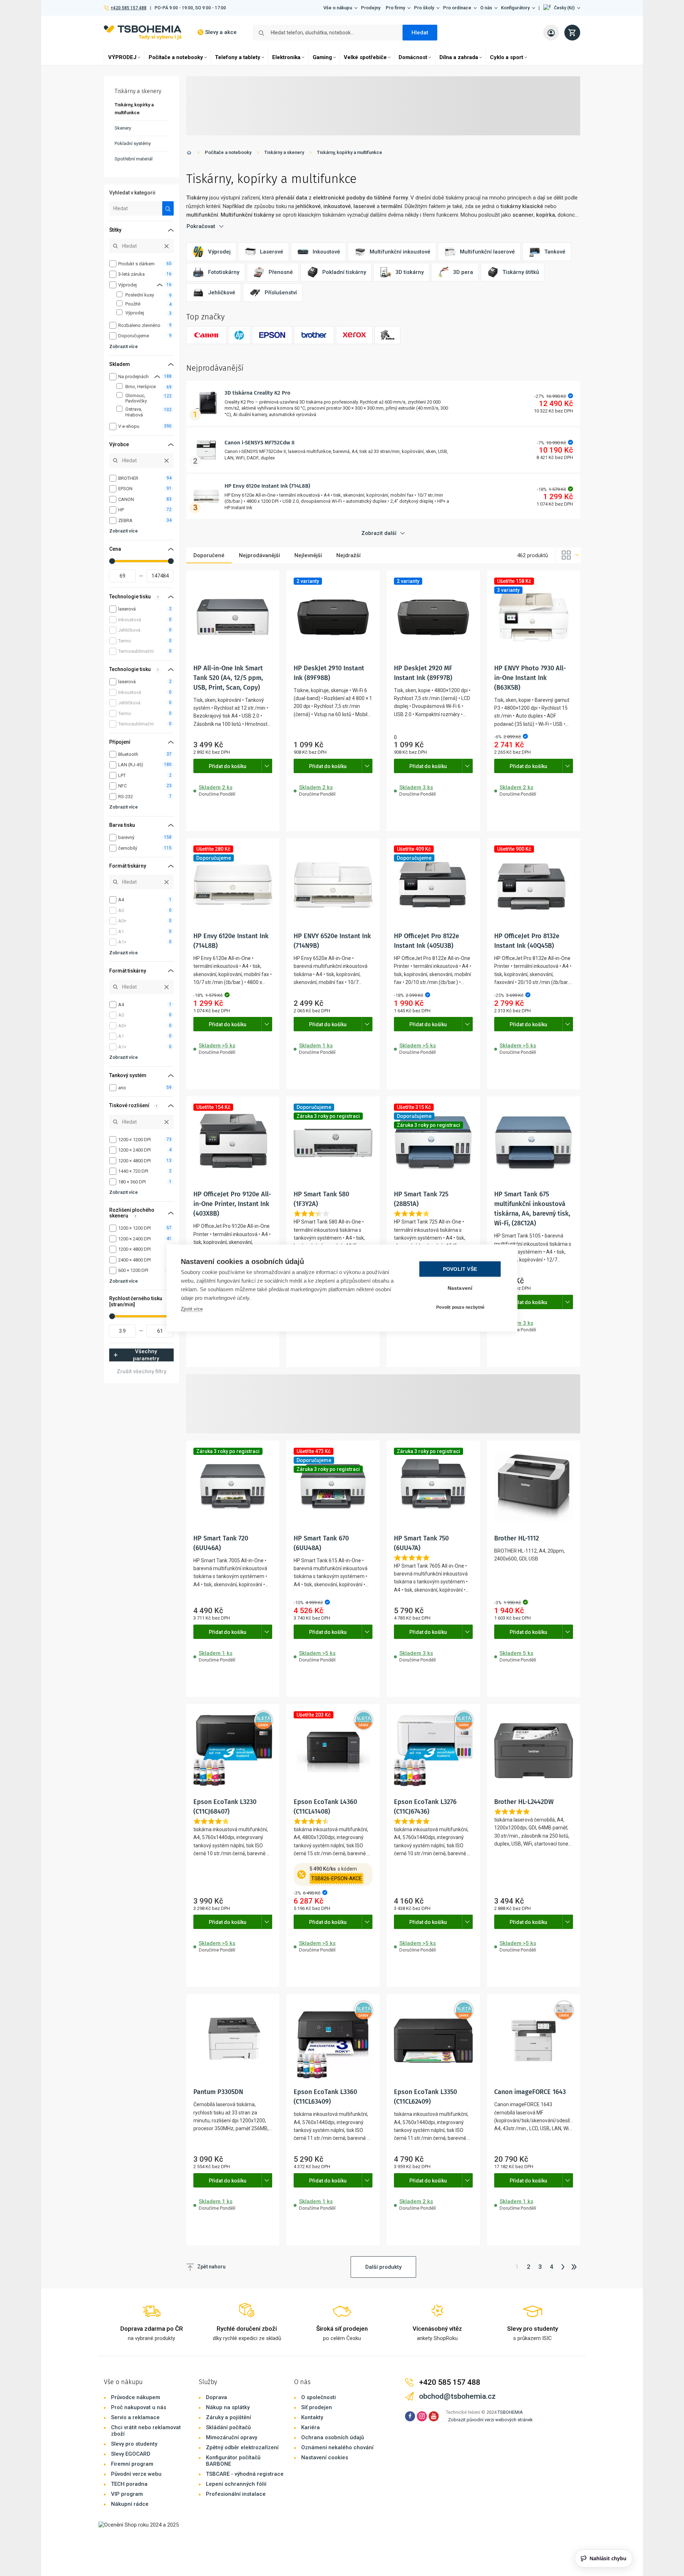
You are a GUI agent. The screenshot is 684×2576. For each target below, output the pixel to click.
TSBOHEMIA (510, 2412)
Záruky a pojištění (228, 2417)
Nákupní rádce (130, 2504)
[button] (562, 8)
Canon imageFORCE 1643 (530, 2092)
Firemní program (132, 2464)
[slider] (112, 561)
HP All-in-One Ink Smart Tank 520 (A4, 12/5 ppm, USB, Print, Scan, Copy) (228, 678)
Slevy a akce (221, 32)
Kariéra (310, 2427)
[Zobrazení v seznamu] (568, 555)
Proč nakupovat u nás (139, 2407)
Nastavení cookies (325, 2457)
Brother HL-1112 (517, 1538)
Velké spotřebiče (365, 57)
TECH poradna (129, 2484)
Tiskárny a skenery (284, 152)
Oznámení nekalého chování (337, 2447)
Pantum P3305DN (218, 2092)
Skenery (123, 128)
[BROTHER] (314, 335)
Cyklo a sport (507, 57)
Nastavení (460, 1288)
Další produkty (383, 2267)
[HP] (239, 335)
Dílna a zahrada (459, 57)
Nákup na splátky (228, 2407)
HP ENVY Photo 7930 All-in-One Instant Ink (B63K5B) (530, 678)
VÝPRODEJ (122, 57)
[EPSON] (272, 335)
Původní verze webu (136, 2474)
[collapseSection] (160, 285)
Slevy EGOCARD (131, 2454)
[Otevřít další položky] (267, 766)
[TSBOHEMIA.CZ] (143, 32)
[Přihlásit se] (551, 33)
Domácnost (413, 57)
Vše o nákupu (338, 8)
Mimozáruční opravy (232, 2437)
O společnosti (319, 2397)
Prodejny (371, 8)
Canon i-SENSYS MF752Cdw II (259, 443)
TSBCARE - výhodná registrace (245, 2474)
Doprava (216, 2397)
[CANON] (206, 335)
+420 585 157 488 (128, 8)
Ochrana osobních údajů (333, 2437)
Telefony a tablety (238, 57)
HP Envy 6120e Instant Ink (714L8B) (267, 486)
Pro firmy (395, 8)
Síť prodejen (317, 2407)
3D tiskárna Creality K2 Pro (257, 393)
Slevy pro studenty (134, 2444)
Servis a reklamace (135, 2417)
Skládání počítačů (228, 2427)
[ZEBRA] (387, 335)
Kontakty (312, 2417)
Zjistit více (192, 1309)
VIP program (127, 2494)
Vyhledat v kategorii (132, 193)
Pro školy (424, 8)
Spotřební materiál (134, 159)
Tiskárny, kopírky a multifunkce (350, 152)
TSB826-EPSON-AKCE (336, 1878)
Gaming (322, 57)
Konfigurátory (515, 8)
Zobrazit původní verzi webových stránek (490, 2420)
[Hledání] (168, 208)
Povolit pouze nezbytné (460, 1307)
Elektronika (286, 57)
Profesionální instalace (236, 2494)
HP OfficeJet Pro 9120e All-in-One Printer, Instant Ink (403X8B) (232, 1204)
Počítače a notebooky (176, 57)
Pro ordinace (457, 8)
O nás (486, 8)
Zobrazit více (124, 346)
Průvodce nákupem (136, 2397)
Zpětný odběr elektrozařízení (242, 2447)
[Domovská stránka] (189, 154)
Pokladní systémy (133, 143)
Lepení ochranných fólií (236, 2484)
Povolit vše (460, 1269)
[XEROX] (354, 335)
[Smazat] (167, 246)
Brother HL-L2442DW (524, 1802)
